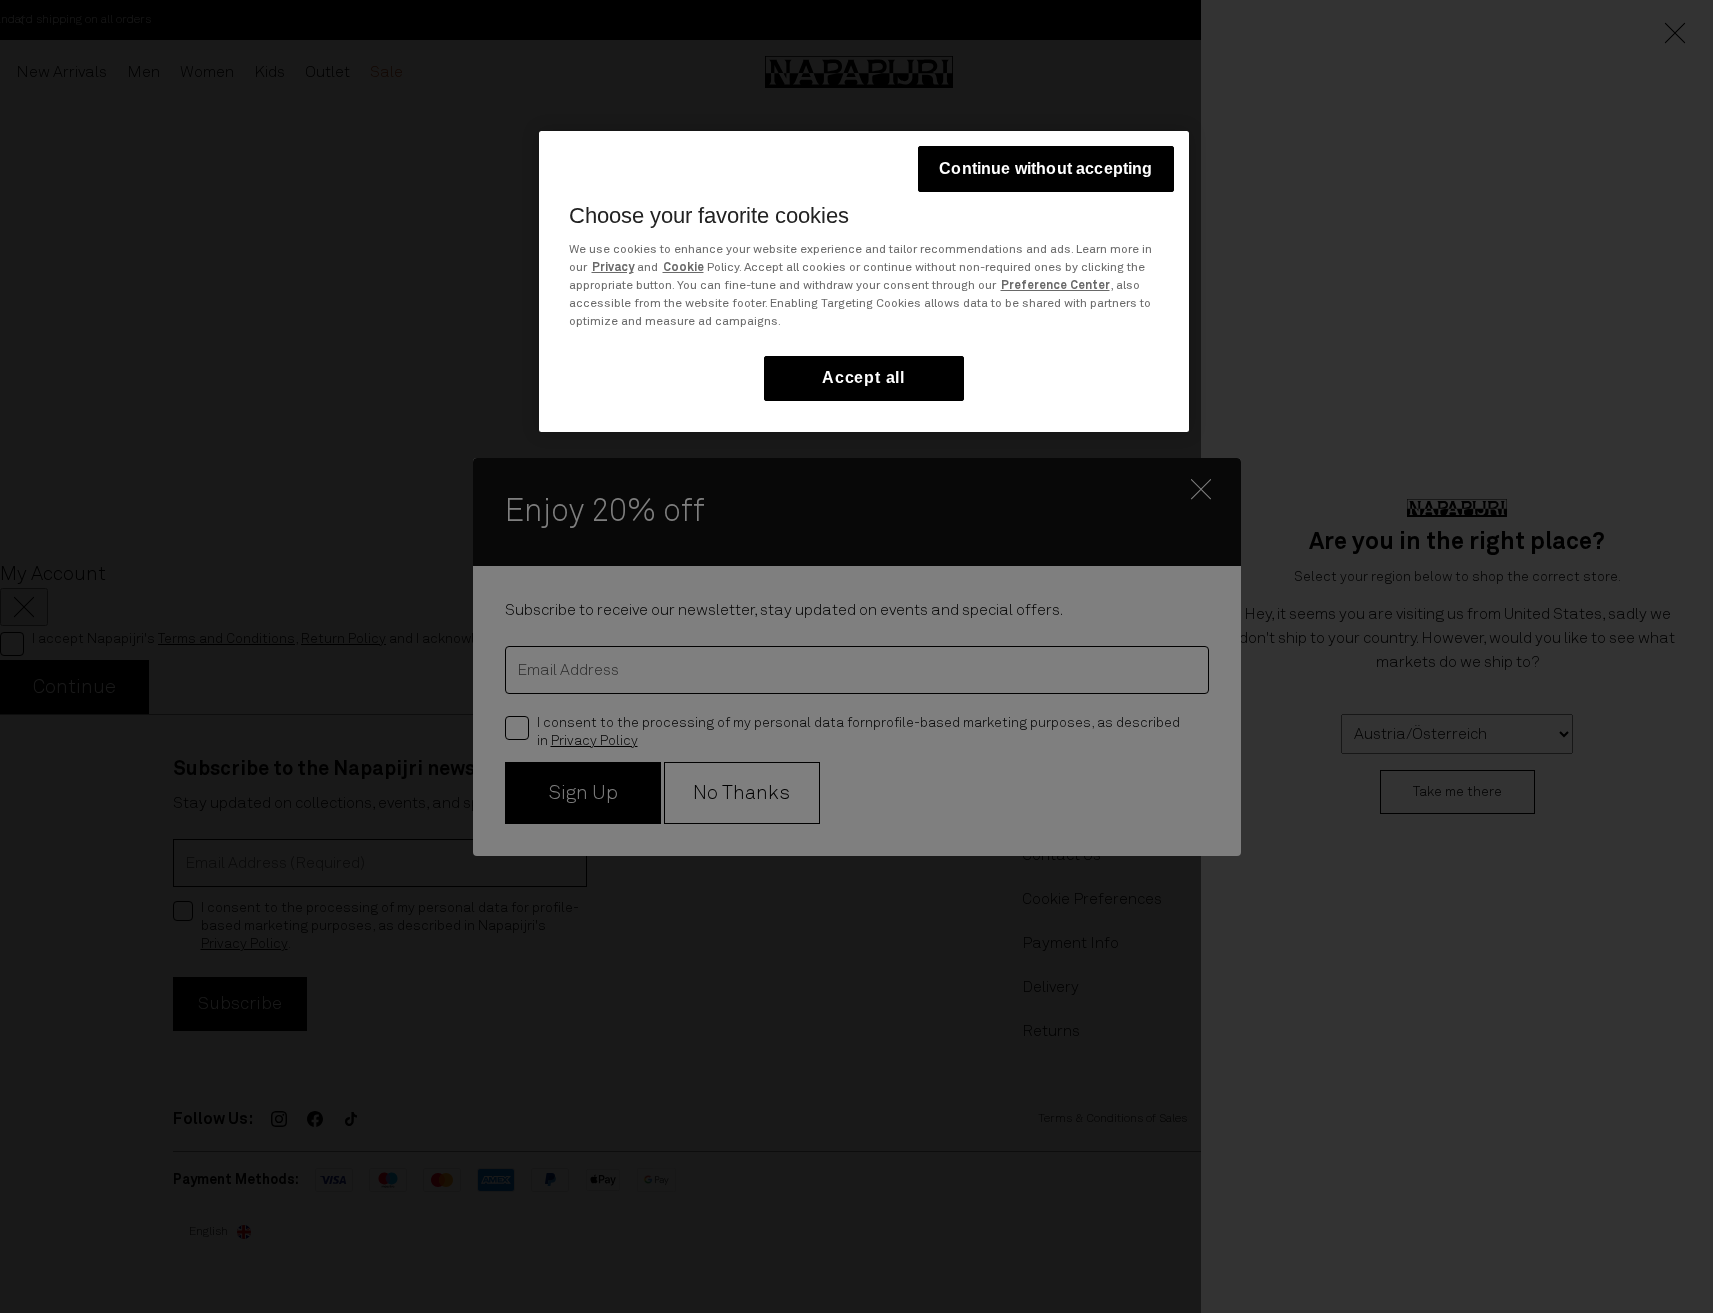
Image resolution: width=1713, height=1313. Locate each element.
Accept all (863, 378)
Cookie (683, 269)
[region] (864, 281)
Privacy (613, 269)
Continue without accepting (1045, 168)
